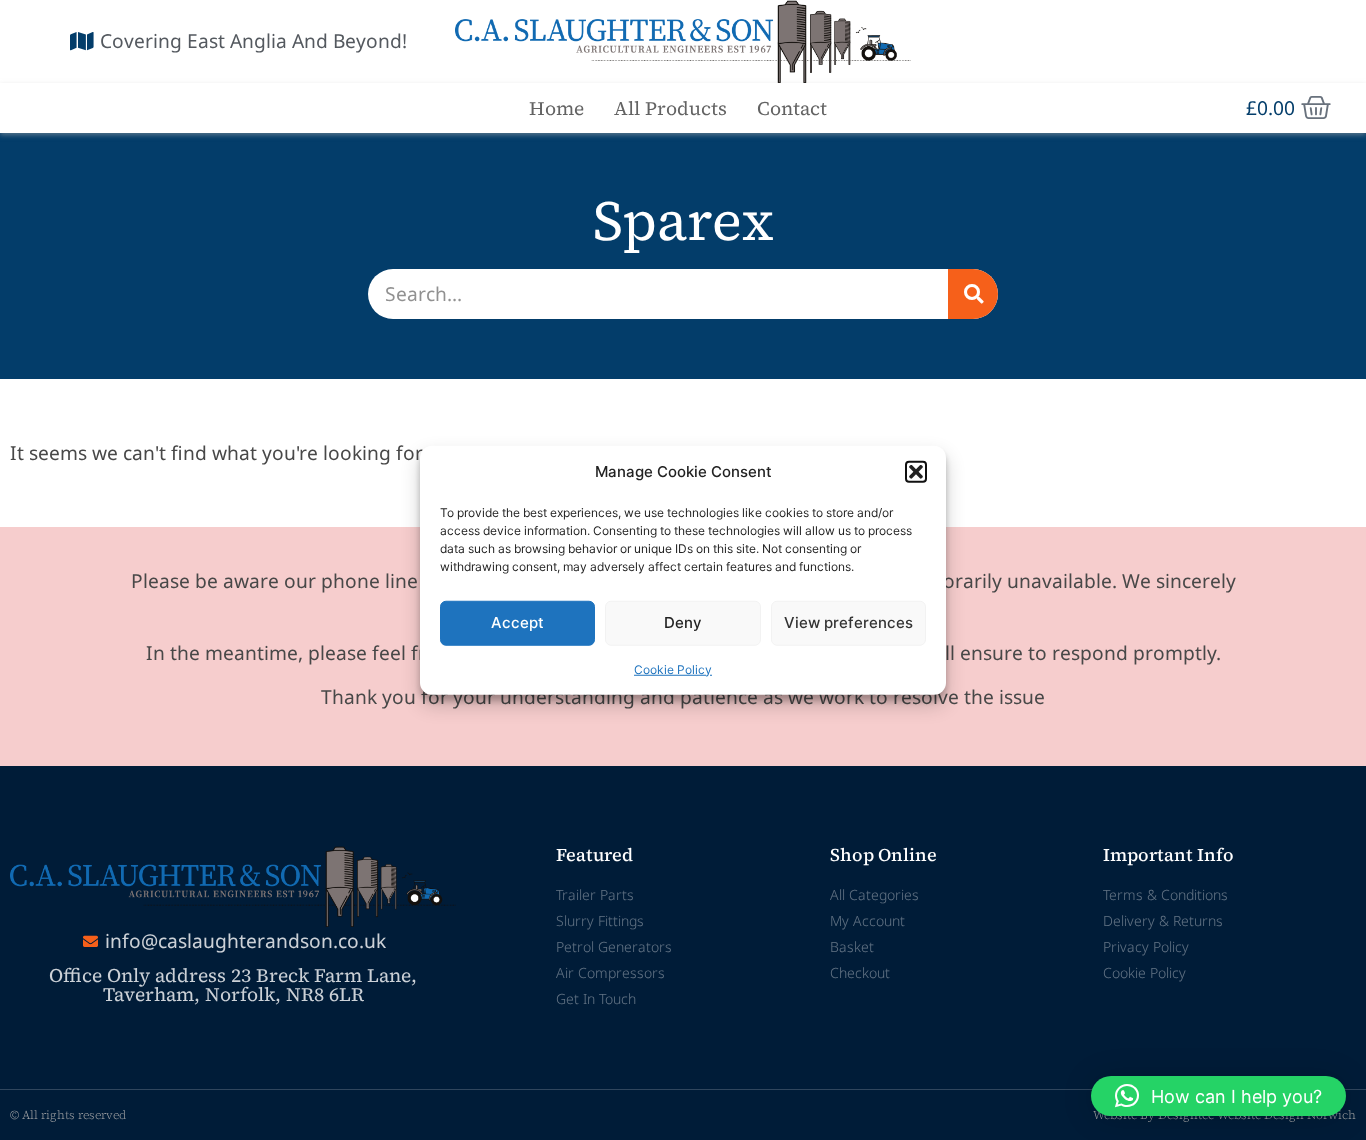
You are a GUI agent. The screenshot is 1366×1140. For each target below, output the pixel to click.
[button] (916, 472)
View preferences (848, 622)
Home (556, 108)
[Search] (973, 294)
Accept (517, 622)
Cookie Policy (673, 668)
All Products (670, 108)
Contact (792, 108)
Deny (683, 622)
